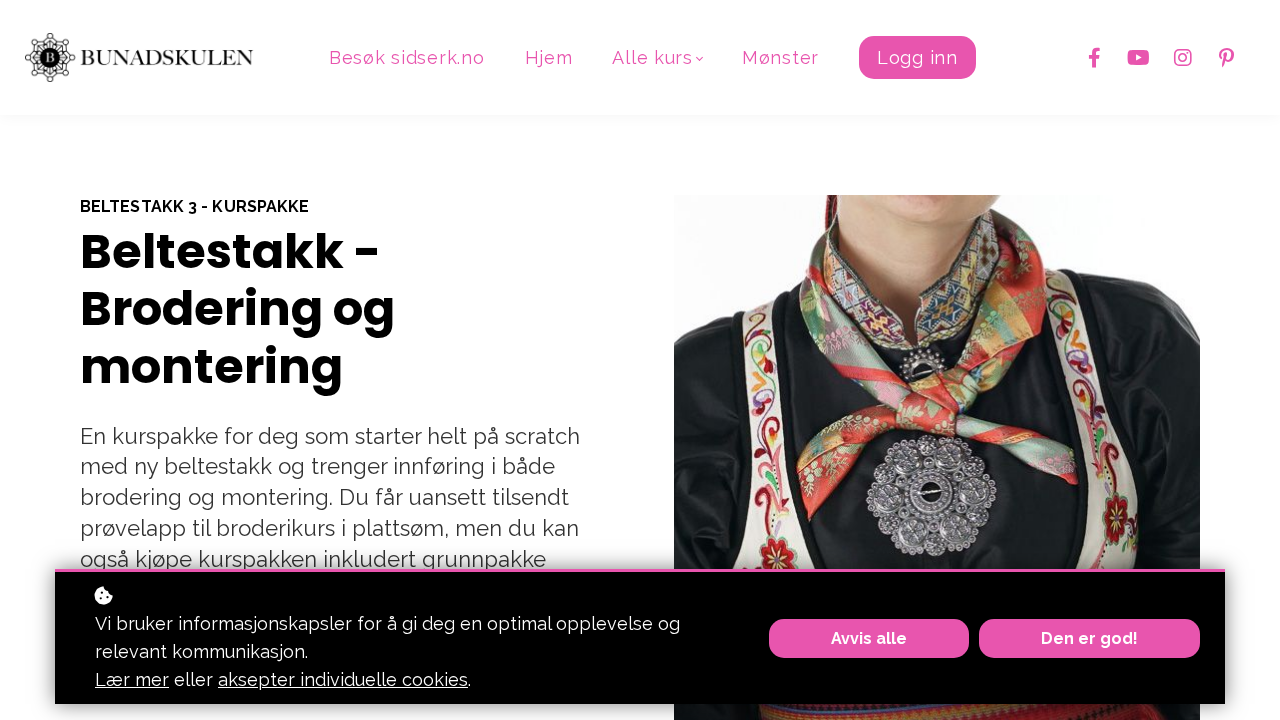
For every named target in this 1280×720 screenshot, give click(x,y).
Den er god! (1089, 638)
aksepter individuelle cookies (343, 679)
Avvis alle (869, 638)
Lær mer (132, 679)
